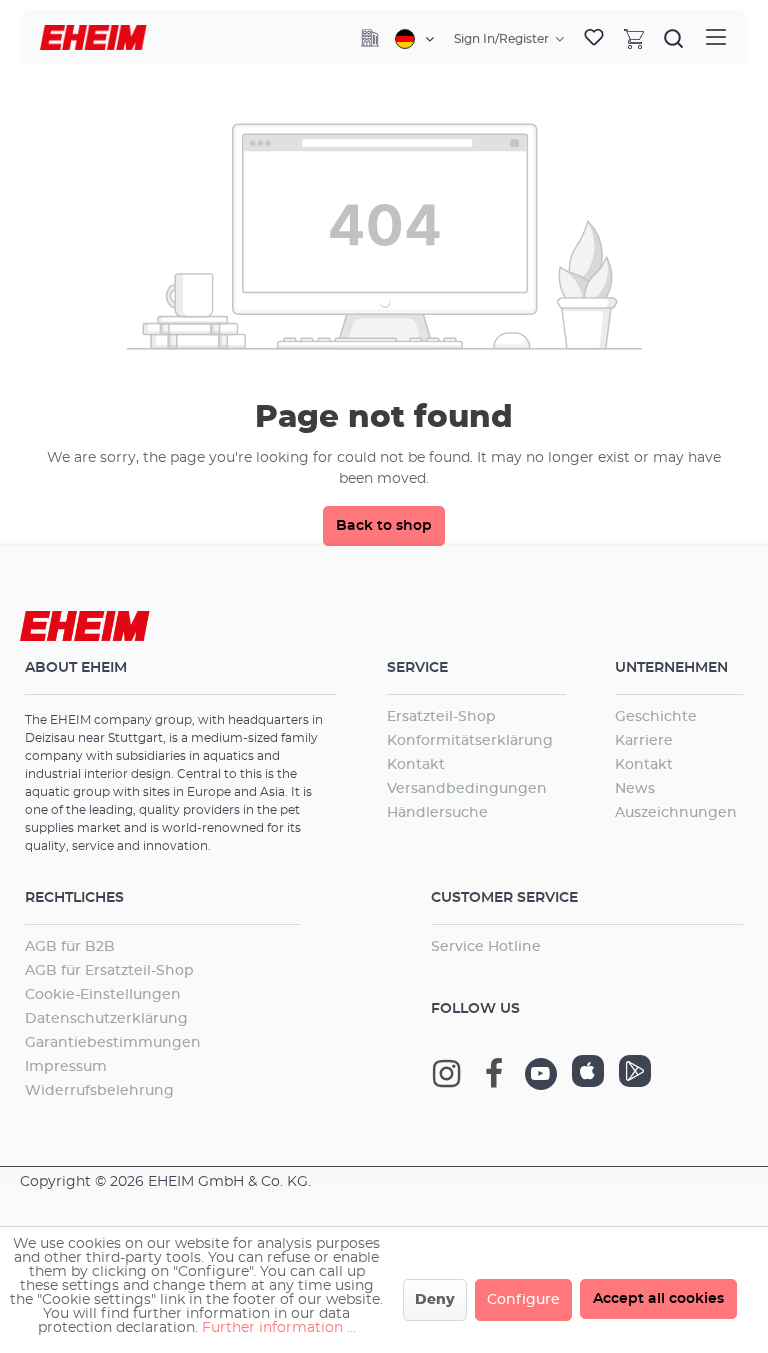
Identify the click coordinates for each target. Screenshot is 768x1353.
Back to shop (384, 526)
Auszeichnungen (676, 813)
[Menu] (716, 37)
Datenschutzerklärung (106, 1019)
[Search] (674, 38)
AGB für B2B (70, 947)
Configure (523, 1300)
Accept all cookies (658, 1299)
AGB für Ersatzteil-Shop (109, 971)
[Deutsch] (414, 39)
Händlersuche (437, 813)
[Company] (370, 38)
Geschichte (656, 717)
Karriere (644, 741)
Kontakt (416, 765)
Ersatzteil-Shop (441, 717)
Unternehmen (671, 668)
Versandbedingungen (467, 789)
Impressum (66, 1067)
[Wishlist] (594, 38)
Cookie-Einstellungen (103, 995)
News (635, 789)
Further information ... (279, 1328)
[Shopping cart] (634, 38)
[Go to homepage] (93, 37)
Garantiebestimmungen (113, 1043)
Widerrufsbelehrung (99, 1091)
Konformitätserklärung (470, 741)
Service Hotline (486, 947)
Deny (435, 1300)
